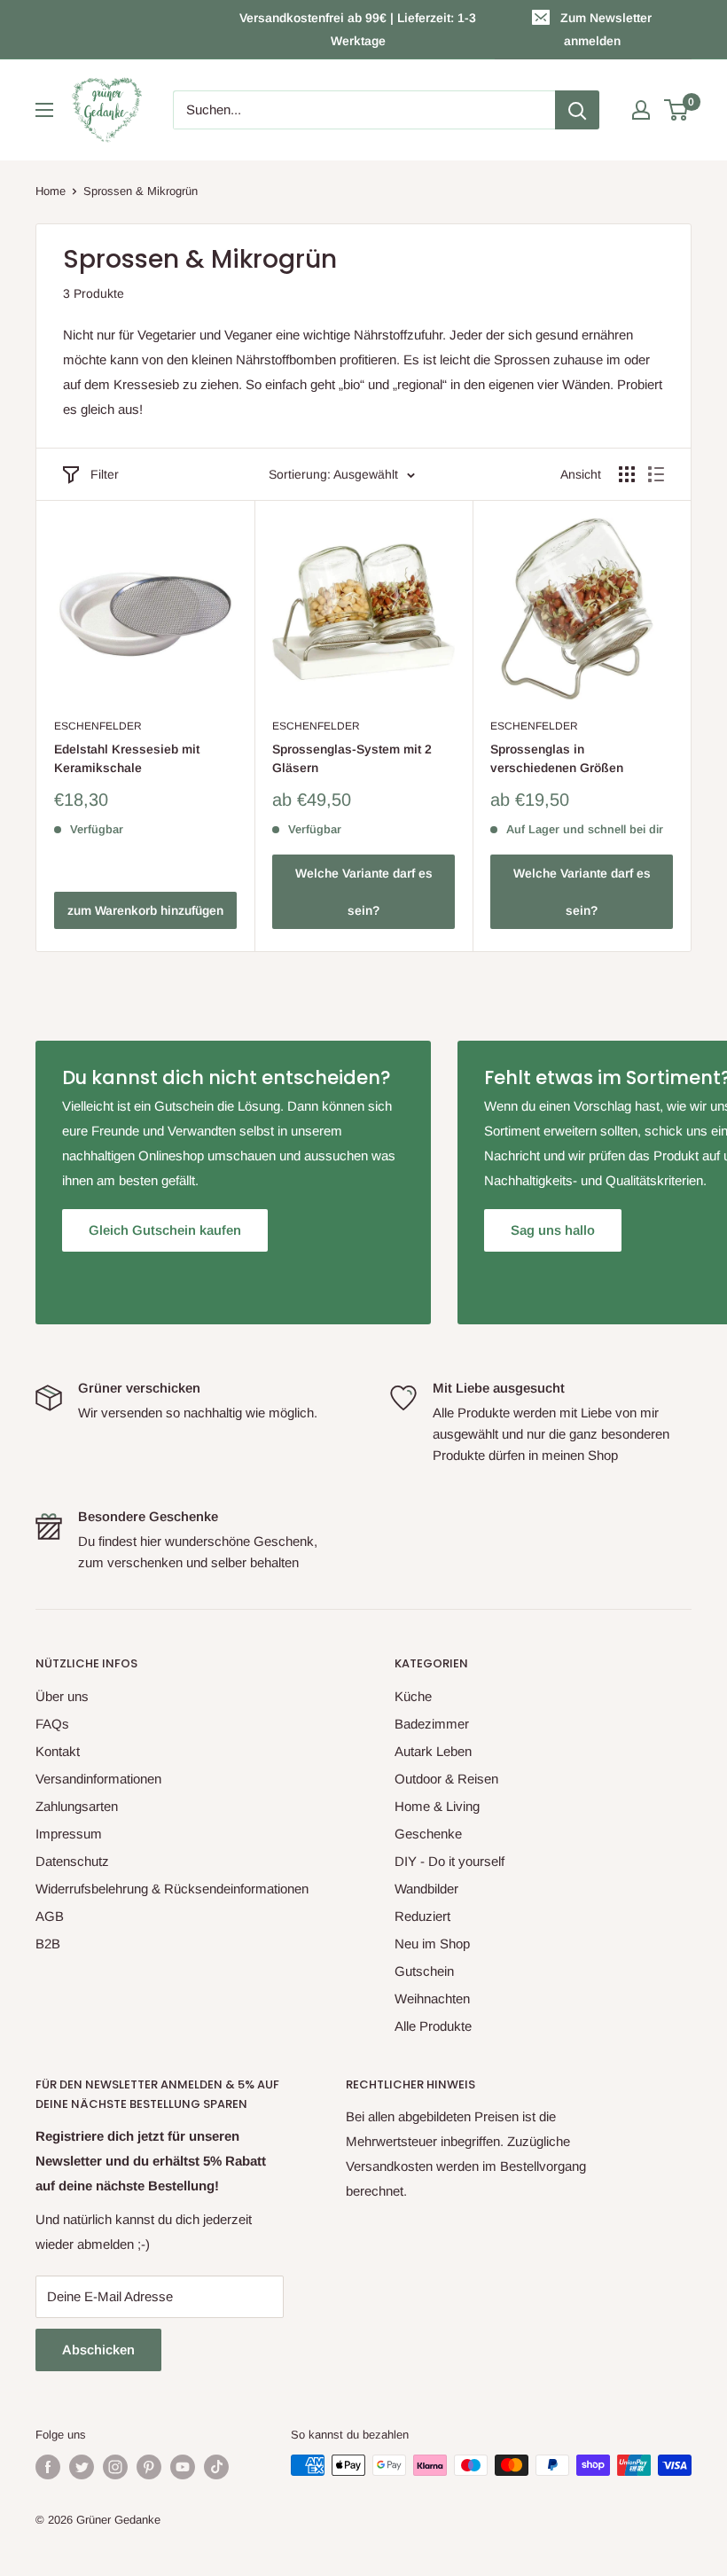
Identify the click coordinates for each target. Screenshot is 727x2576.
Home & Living (437, 1806)
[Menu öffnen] (44, 110)
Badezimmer (432, 1724)
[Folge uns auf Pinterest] (149, 2467)
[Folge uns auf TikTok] (216, 2467)
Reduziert (422, 1916)
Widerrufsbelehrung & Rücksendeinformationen (172, 1889)
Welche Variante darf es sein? (364, 892)
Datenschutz (72, 1861)
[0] (677, 110)
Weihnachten (432, 1998)
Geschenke (428, 1834)
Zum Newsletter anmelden (606, 29)
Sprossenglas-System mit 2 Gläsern (352, 759)
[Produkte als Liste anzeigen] (656, 474)
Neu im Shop (432, 1944)
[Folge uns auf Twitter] (82, 2467)
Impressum (69, 1834)
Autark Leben (433, 1751)
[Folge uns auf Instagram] (115, 2467)
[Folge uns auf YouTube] (183, 2467)
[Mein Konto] (641, 110)
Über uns (62, 1696)
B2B (48, 1944)
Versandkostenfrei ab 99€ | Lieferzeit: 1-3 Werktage (358, 29)
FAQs (52, 1724)
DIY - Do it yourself (449, 1861)
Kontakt (58, 1751)
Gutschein (424, 1971)
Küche (413, 1696)
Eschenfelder (98, 726)
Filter (105, 474)
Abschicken (98, 2350)
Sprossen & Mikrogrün (141, 191)
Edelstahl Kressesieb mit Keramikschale (127, 759)
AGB (50, 1916)
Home (51, 191)
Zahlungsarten (77, 1806)
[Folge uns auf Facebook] (48, 2467)
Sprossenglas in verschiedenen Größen (557, 759)
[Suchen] (577, 110)
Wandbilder (426, 1889)
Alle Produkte (433, 2026)
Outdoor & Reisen (446, 1779)
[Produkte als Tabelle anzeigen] (627, 474)
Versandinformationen (98, 1779)
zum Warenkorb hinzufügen (145, 910)
